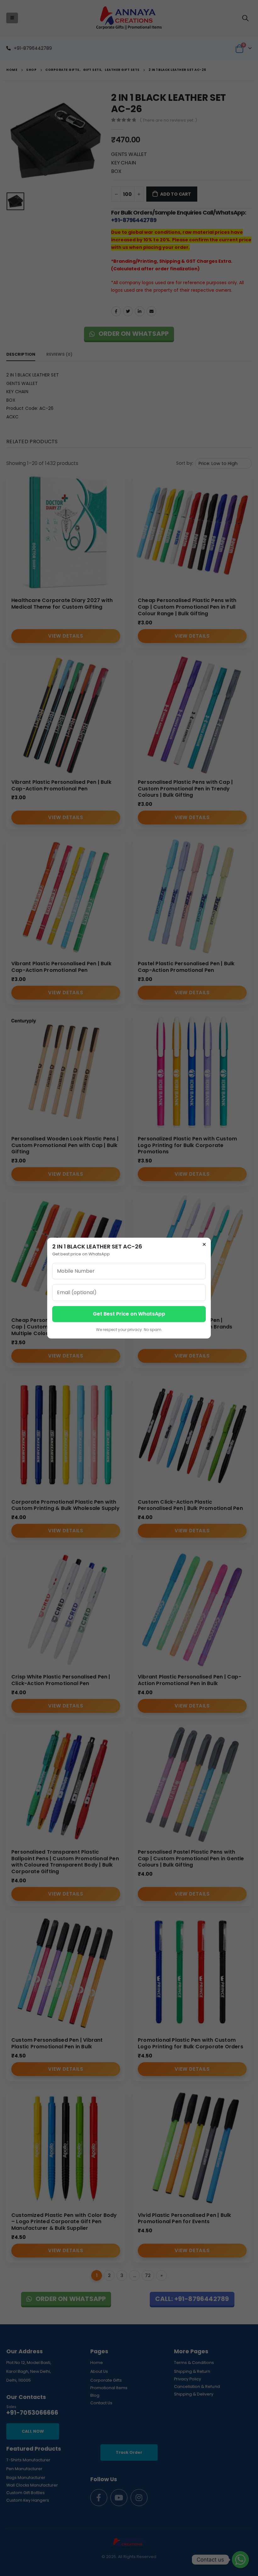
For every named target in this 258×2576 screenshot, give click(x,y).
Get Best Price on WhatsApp (129, 1314)
